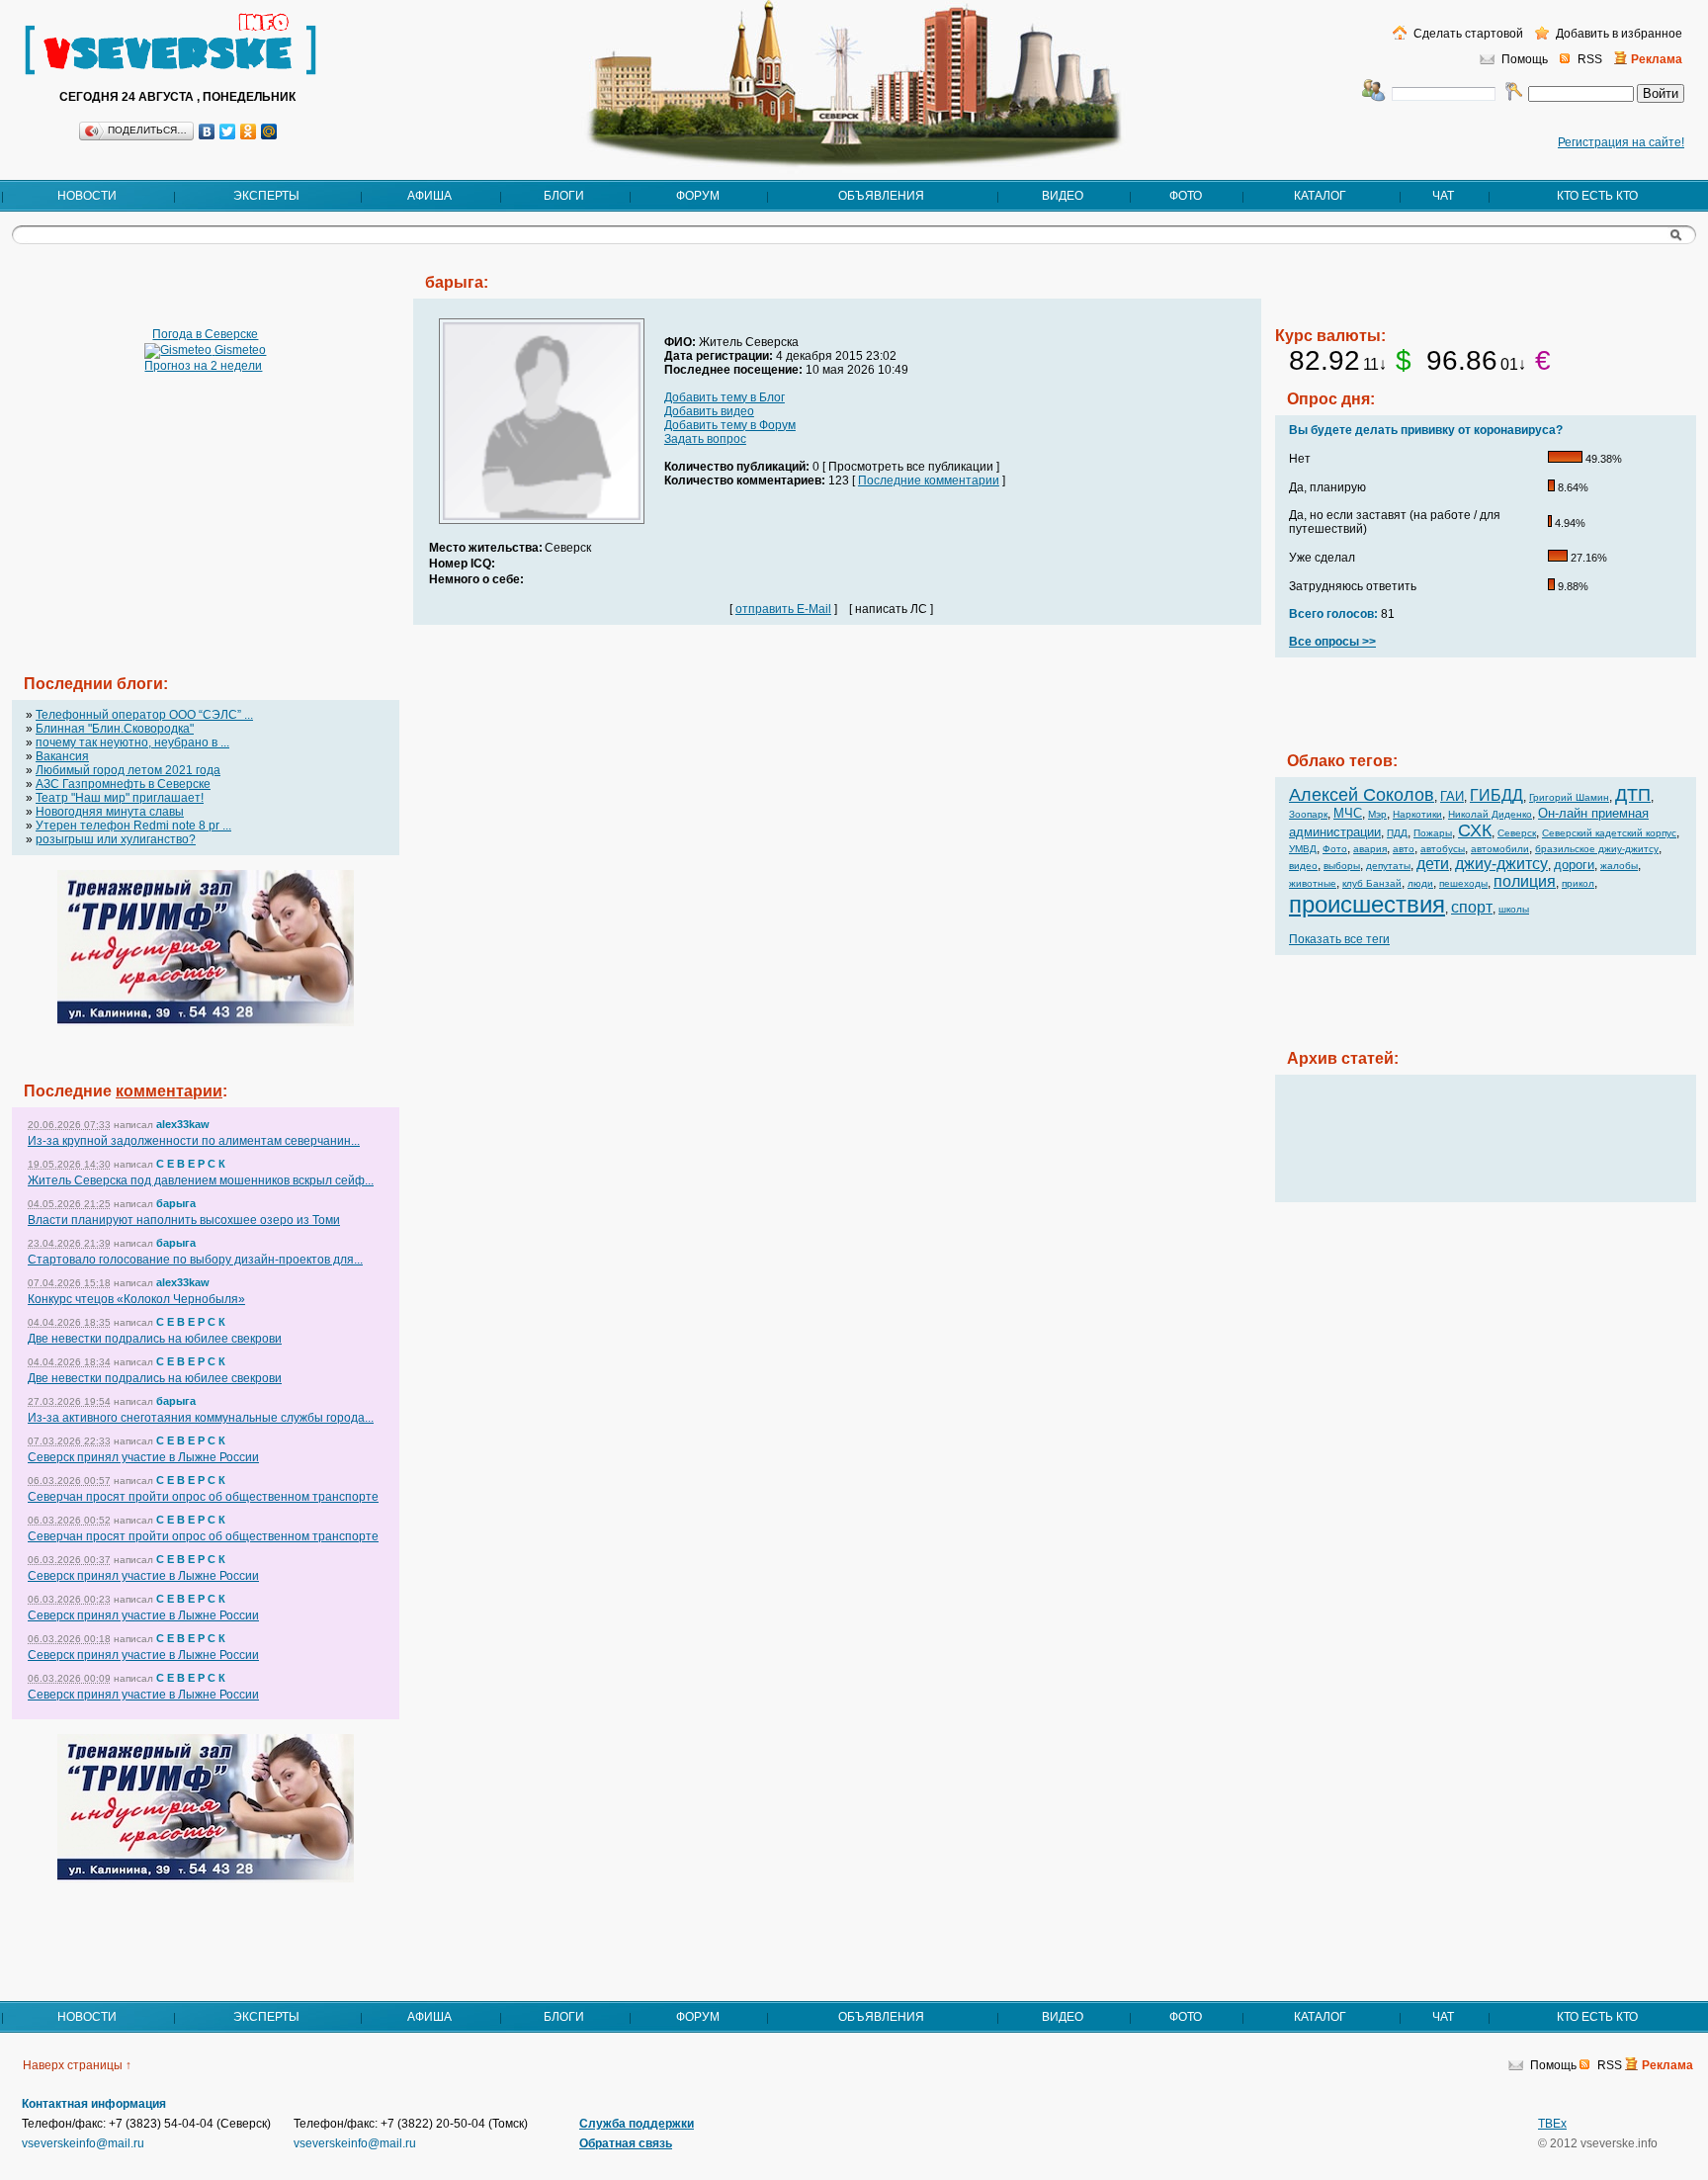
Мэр (1377, 814)
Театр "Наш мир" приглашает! (120, 798)
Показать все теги (1339, 939)
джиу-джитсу (1501, 864)
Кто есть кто (1597, 196)
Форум (698, 196)
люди (1420, 883)
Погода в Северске (205, 334)
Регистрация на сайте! (1621, 142)
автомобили (1500, 849)
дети (1433, 864)
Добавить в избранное (1618, 34)
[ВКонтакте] (207, 131)
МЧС (1348, 813)
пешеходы (1463, 883)
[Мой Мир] (269, 131)
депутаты (1388, 866)
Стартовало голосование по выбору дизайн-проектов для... (195, 1260)
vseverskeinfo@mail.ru (83, 2143)
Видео (1063, 196)
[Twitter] (228, 131)
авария (1370, 849)
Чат (1443, 196)
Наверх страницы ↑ (77, 2065)
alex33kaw (183, 1124)
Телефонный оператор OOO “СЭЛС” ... (144, 715)
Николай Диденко (1490, 814)
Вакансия (62, 756)
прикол (1578, 883)
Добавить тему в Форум (730, 425)
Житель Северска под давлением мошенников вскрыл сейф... (201, 1180)
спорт (1472, 907)
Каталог (1320, 196)
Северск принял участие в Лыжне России (143, 1457)
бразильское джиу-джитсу (1597, 849)
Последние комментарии (929, 480)
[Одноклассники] (249, 131)
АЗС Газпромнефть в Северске (123, 784)
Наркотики (1417, 814)
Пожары (1433, 833)
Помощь (1525, 59)
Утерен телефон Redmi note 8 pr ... (133, 826)
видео (1303, 866)
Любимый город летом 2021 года (128, 770)
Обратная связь (626, 2143)
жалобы (1619, 866)
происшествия (1367, 904)
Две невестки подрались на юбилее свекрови (155, 1339)
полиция (1525, 881)
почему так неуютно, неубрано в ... (132, 742)
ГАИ (1452, 796)
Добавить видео (709, 411)
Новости (87, 196)
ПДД (1397, 833)
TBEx (1552, 2124)
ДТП (1633, 795)
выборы (1342, 866)
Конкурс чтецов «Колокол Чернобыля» (136, 1299)
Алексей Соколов (1362, 795)
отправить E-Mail (783, 609)
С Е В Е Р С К (191, 1164)
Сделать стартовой (1467, 34)
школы (1514, 909)
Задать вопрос (705, 439)
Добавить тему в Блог (725, 397)
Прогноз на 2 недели (203, 366)
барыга (176, 1203)
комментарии (169, 1091)
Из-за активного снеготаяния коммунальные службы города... (201, 1418)
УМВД (1303, 849)
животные (1313, 883)
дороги (1574, 865)
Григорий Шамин (1569, 797)
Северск (1517, 833)
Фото (1186, 196)
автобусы (1443, 849)
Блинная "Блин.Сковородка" (115, 729)
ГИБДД (1496, 795)
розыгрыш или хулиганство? (116, 839)
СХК (1475, 830)
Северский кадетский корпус (1609, 833)
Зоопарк (1308, 814)
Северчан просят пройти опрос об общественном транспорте (203, 1497)
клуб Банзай (1372, 883)
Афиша (429, 196)
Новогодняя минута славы (110, 812)
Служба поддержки (637, 2124)
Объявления (881, 196)
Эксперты (266, 196)
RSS (1590, 59)
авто (1404, 849)
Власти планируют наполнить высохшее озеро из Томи (184, 1220)
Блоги (564, 196)
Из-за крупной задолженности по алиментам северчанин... (194, 1141)
